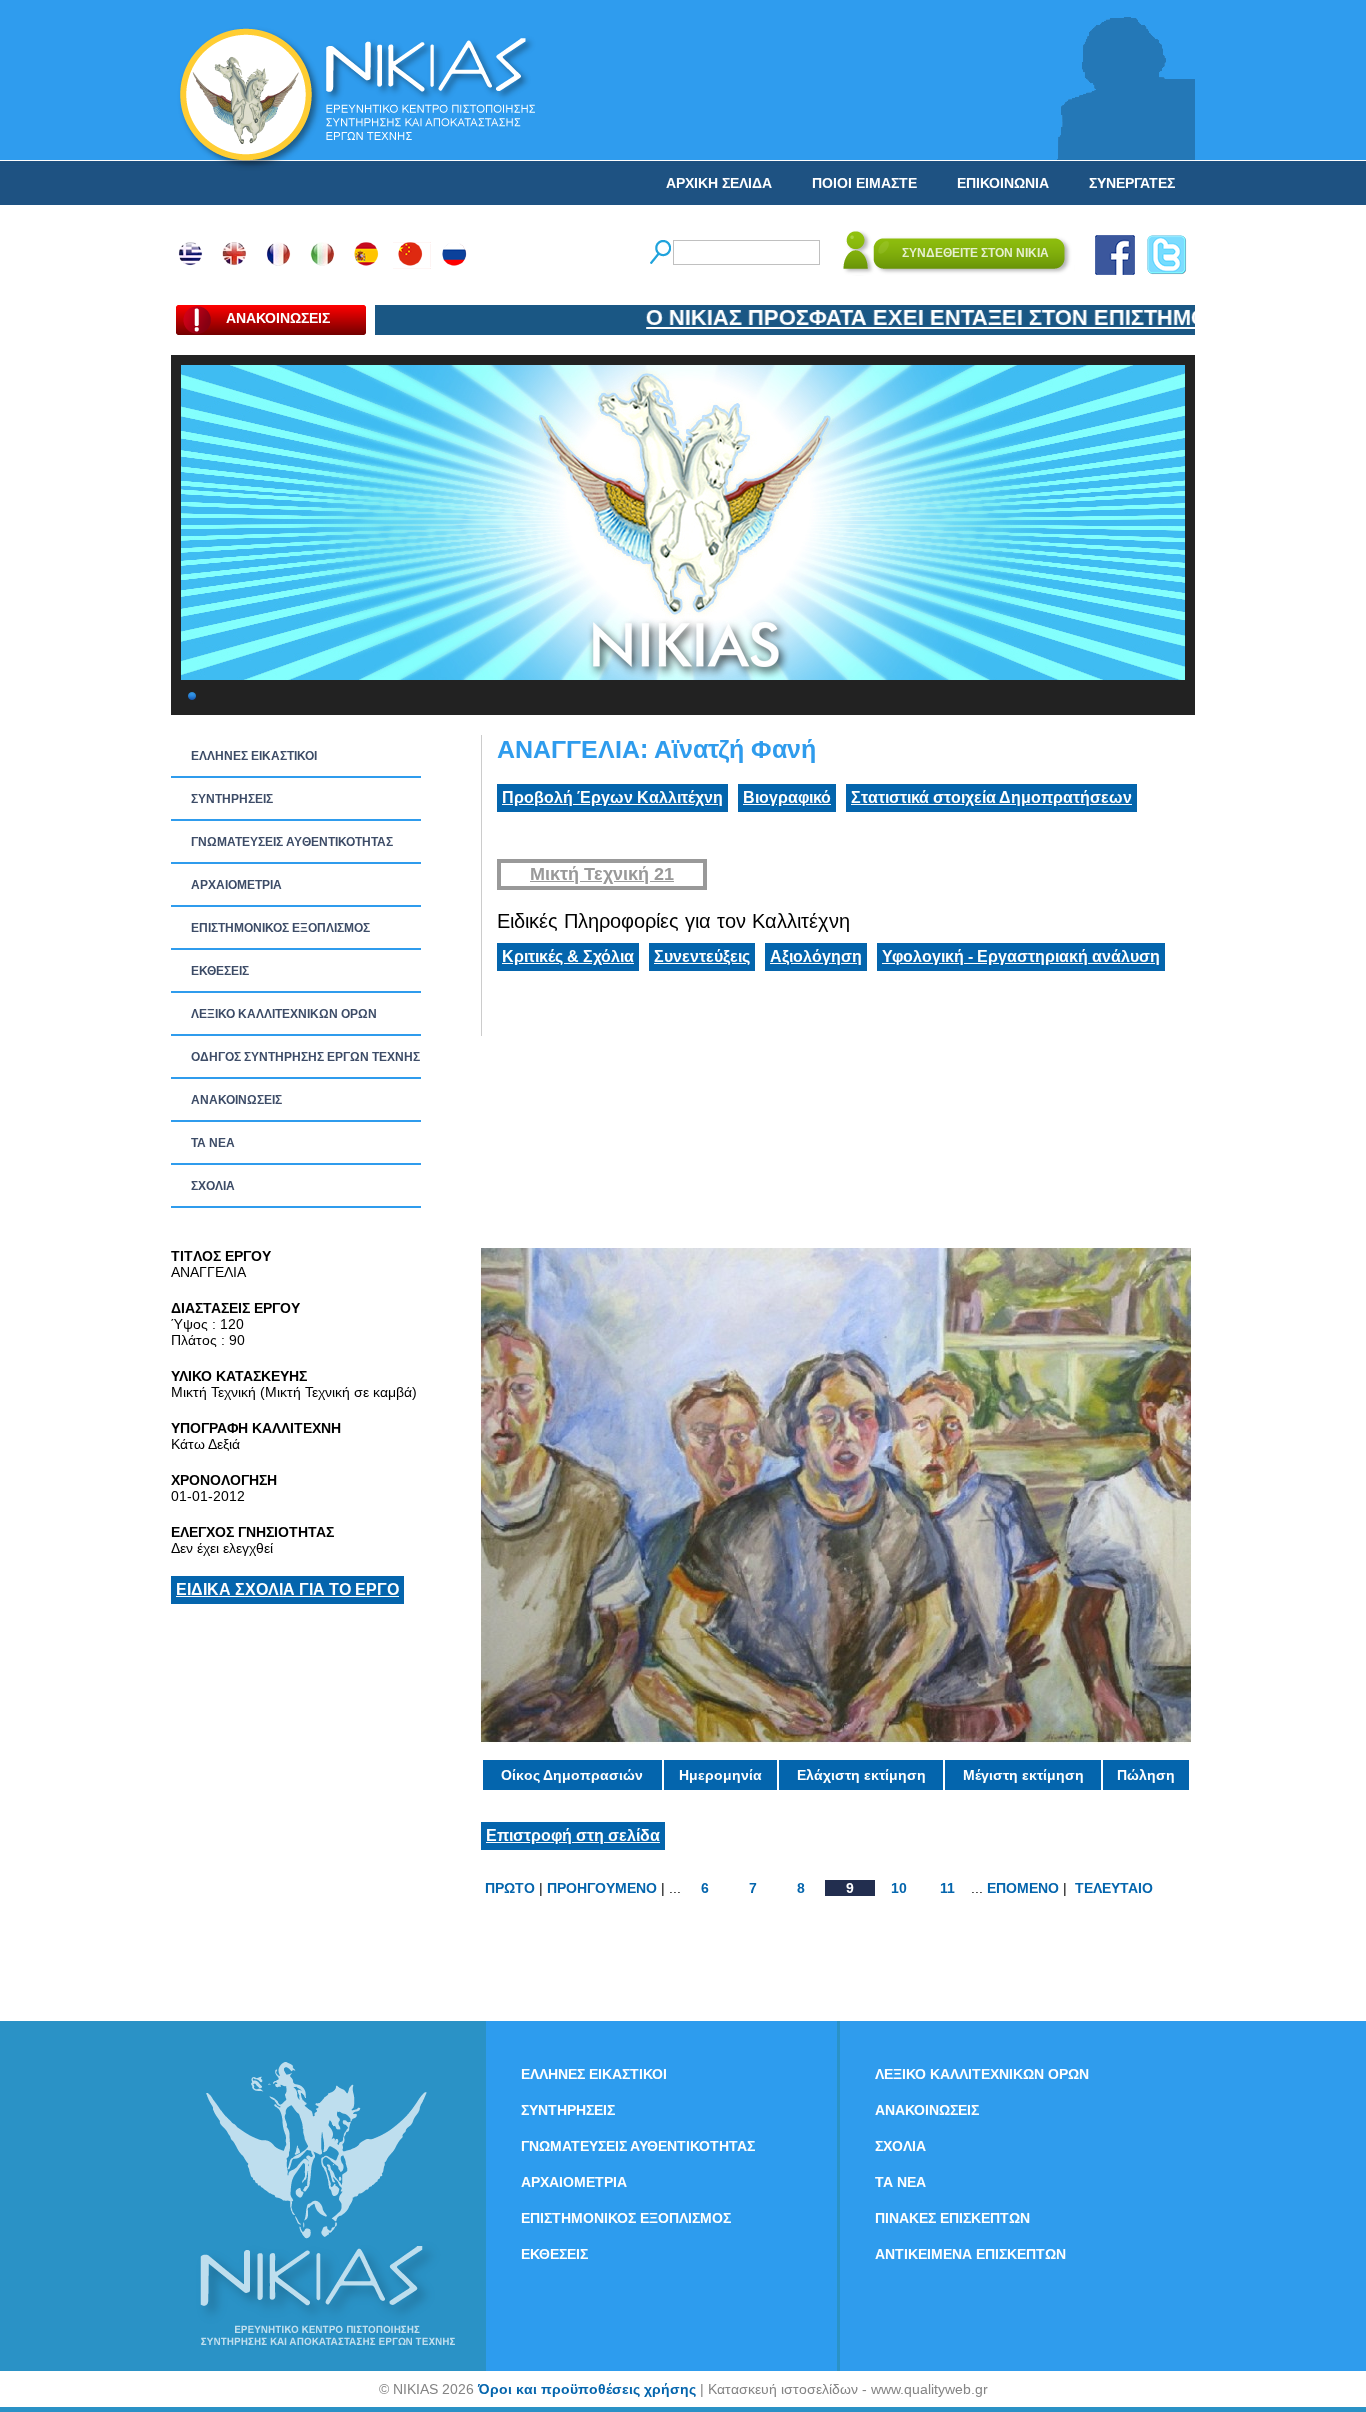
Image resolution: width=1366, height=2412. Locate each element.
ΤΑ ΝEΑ (213, 1143)
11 (947, 1888)
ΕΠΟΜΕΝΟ (1023, 1888)
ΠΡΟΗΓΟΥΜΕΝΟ (602, 1888)
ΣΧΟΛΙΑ (213, 1186)
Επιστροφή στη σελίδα (573, 1835)
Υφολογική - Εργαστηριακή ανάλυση (1021, 956)
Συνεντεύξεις (702, 956)
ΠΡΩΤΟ (510, 1888)
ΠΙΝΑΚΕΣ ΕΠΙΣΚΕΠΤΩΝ (952, 2218)
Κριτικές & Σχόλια (568, 956)
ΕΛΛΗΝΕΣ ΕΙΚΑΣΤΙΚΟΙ (254, 756)
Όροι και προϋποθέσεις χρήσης (587, 2389)
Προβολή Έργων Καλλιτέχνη (612, 797)
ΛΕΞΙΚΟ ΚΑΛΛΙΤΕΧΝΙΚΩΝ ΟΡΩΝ (284, 1014)
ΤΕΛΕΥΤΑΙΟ (1114, 1888)
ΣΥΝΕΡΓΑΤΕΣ (1132, 183)
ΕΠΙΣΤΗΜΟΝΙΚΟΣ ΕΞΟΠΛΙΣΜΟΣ (280, 928)
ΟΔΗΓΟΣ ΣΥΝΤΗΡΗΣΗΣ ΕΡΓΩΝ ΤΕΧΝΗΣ (305, 1057)
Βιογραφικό (787, 797)
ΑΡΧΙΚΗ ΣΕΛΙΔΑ (719, 183)
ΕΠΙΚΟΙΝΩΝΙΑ (1003, 183)
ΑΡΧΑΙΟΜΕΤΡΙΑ (236, 885)
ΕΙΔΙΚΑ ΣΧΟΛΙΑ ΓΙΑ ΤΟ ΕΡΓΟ (287, 1589)
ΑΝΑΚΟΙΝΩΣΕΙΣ (236, 1100)
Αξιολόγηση (816, 956)
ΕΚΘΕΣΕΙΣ (220, 971)
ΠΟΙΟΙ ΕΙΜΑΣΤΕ (864, 183)
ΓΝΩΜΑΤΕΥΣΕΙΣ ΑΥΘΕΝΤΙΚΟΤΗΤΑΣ (292, 842)
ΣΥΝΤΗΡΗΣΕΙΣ (232, 799)
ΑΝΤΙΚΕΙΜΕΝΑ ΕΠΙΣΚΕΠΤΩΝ (970, 2254)
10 (899, 1888)
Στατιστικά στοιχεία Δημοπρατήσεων (991, 797)
